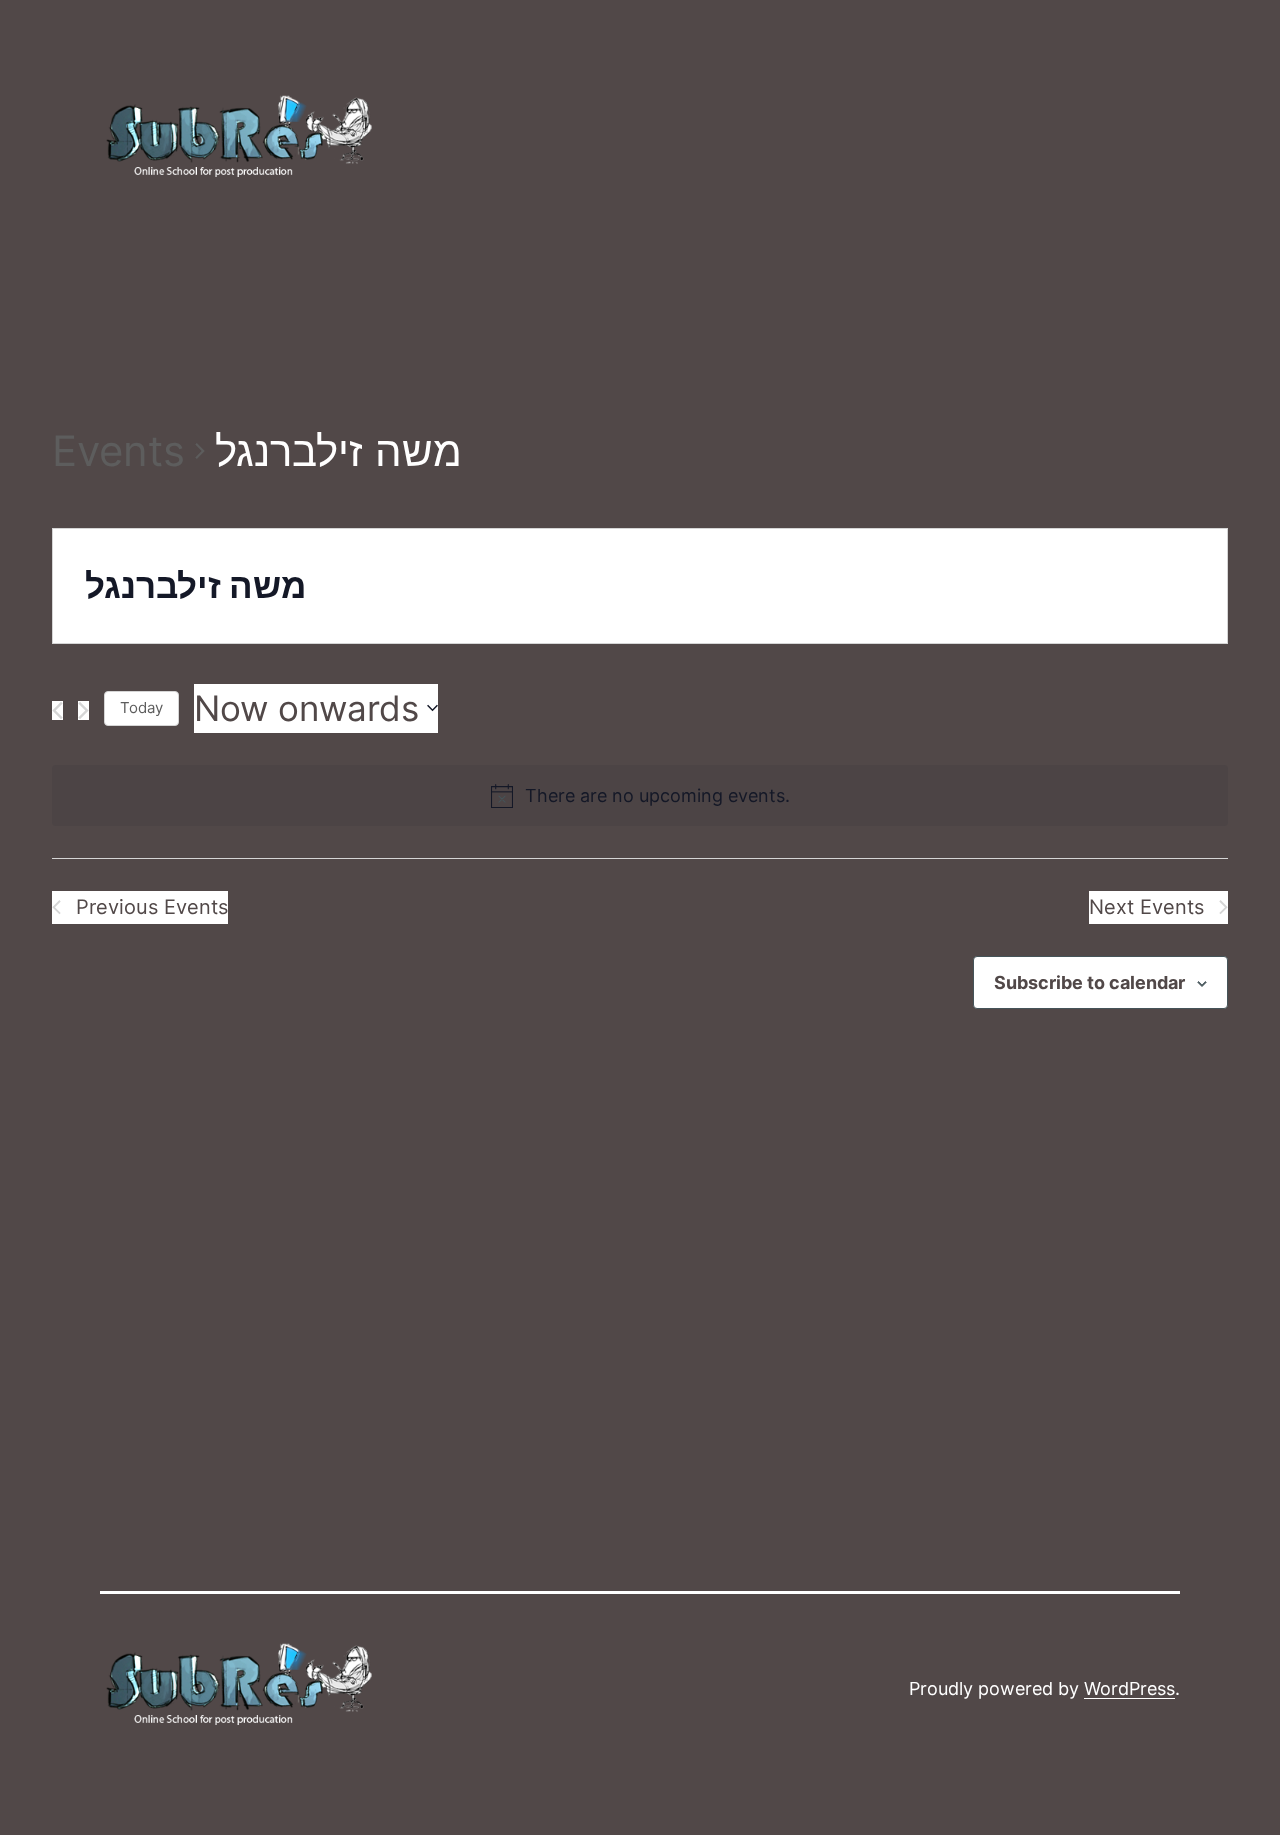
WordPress (1129, 1688)
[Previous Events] (57, 710)
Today (141, 707)
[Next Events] (83, 710)
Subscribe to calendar (1089, 982)
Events (118, 450)
